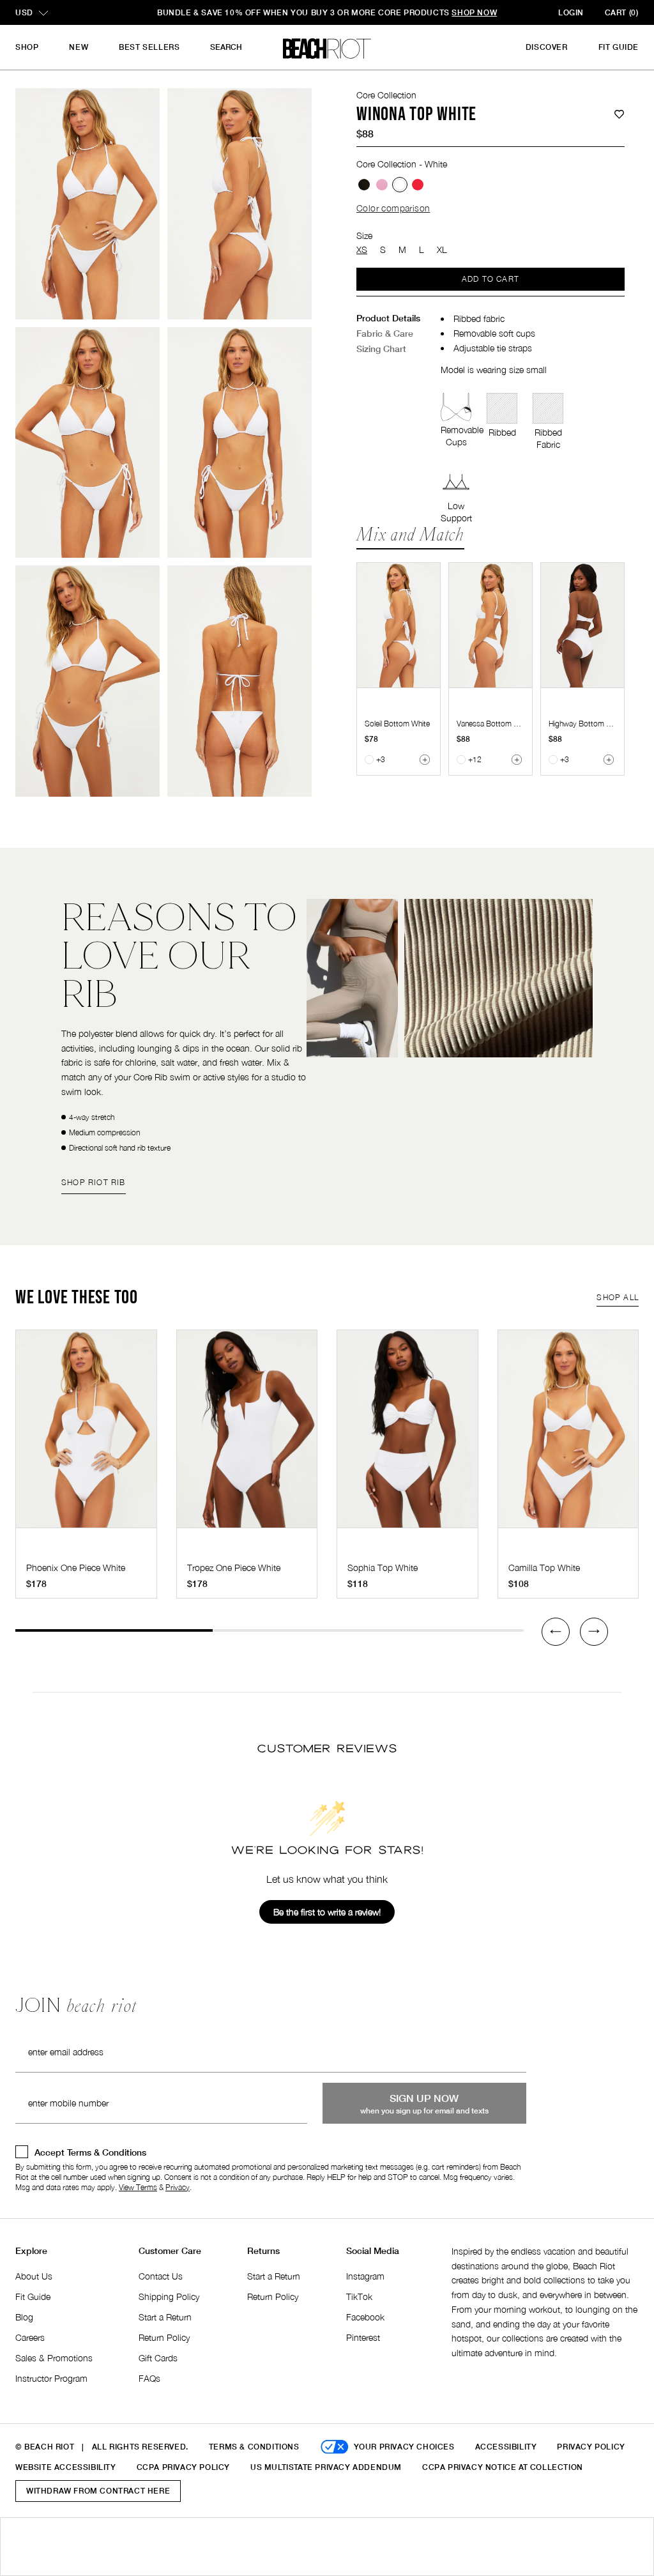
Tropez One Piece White (234, 1568)
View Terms (138, 2187)
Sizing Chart (381, 349)
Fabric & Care (385, 333)
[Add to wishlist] (619, 115)
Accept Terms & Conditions (90, 2152)
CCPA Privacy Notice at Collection (503, 2467)
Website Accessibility (66, 2467)
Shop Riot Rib (94, 1182)
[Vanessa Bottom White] (490, 625)
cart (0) (622, 12)
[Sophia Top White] (407, 1435)
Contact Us (161, 2276)
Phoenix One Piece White (76, 1568)
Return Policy (164, 2337)
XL (442, 249)
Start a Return (165, 2317)
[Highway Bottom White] (582, 625)
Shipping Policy (169, 2296)
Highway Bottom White (587, 724)
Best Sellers (149, 47)
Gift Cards (158, 2358)
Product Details (388, 318)
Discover (547, 47)
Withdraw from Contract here (98, 2491)
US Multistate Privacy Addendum (326, 2467)
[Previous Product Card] (556, 1632)
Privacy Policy (591, 2447)
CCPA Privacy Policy (183, 2467)
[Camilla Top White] (568, 1435)
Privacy (178, 2187)
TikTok (359, 2296)
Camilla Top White (544, 1568)
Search (226, 47)
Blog (24, 2317)
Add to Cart (490, 279)
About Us (34, 2276)
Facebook (365, 2317)
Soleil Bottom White (397, 724)
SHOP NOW (417, 12)
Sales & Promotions (54, 2358)
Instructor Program (51, 2378)
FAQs (149, 2378)
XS (362, 249)
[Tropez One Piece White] (247, 1435)
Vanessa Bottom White (494, 724)
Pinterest (363, 2337)
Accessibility (506, 2447)
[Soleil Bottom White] (399, 625)
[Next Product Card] (594, 1632)
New (79, 47)
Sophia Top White (383, 1568)
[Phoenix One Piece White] (86, 1435)
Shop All (618, 1297)
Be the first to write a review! (327, 1912)
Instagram (365, 2276)
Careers (30, 2337)
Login (571, 12)
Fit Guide (619, 47)
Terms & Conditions (254, 2447)
